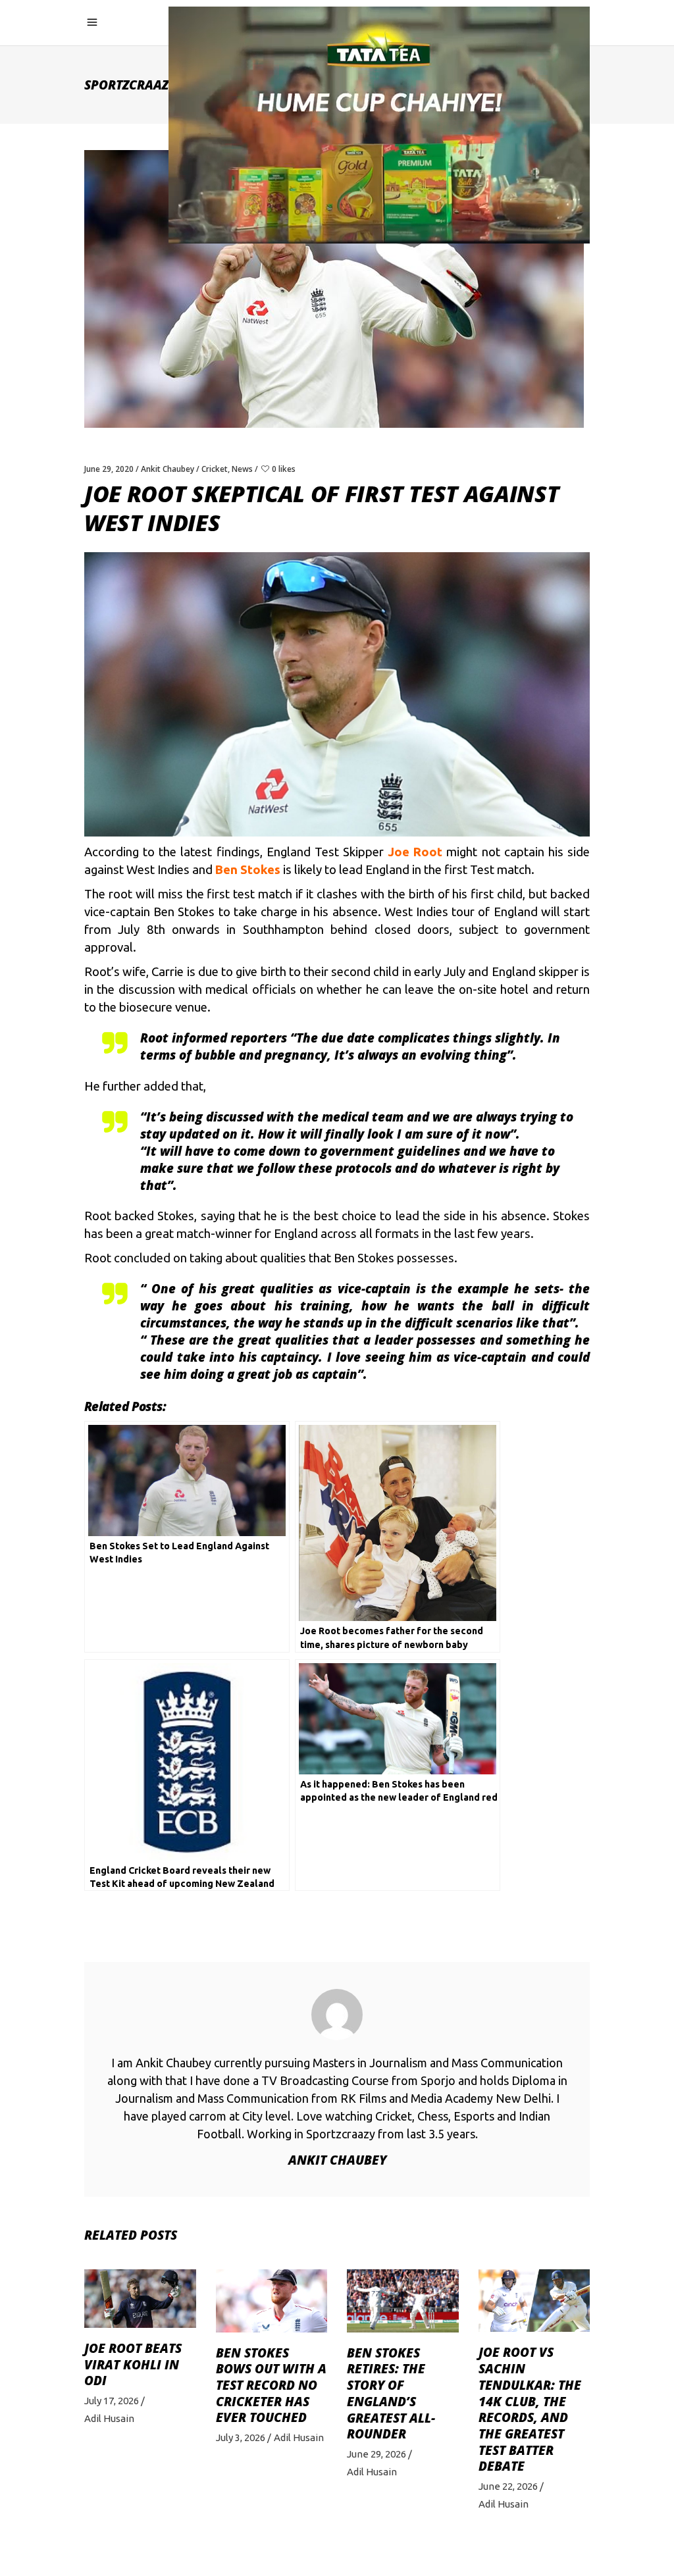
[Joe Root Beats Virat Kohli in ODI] (140, 2299)
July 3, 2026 (241, 2437)
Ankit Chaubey (168, 469)
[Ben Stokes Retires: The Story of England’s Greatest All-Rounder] (403, 2301)
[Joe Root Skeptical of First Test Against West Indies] (337, 2015)
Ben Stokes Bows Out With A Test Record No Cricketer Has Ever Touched (271, 2385)
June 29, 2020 (109, 469)
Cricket (215, 469)
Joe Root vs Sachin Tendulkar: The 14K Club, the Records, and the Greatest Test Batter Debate (530, 2409)
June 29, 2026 (376, 2454)
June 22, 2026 (508, 2486)
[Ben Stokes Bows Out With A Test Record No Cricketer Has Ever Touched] (272, 2301)
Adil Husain (109, 2418)
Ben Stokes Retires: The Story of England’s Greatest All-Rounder (391, 2394)
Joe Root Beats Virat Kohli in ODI (133, 2364)
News (242, 469)
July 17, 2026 (112, 2401)
